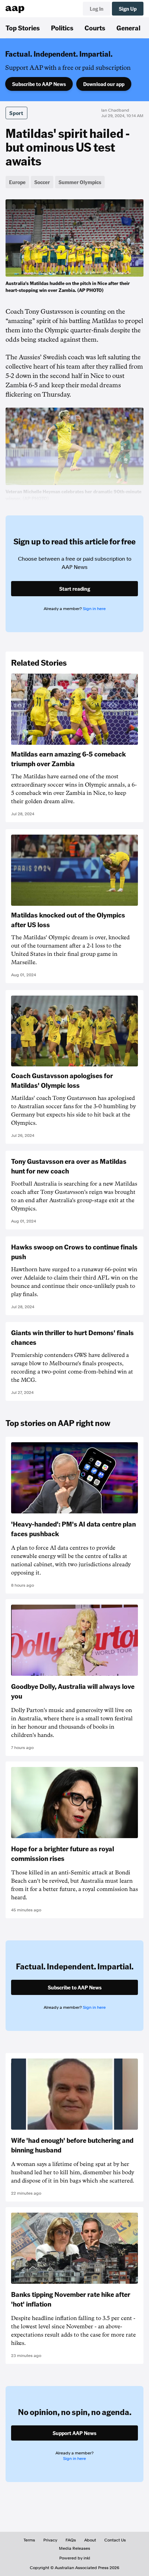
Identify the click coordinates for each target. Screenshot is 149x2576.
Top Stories (23, 28)
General (128, 28)
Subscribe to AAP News (39, 84)
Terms (29, 2540)
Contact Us (115, 2540)
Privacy (50, 2540)
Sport (16, 113)
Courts (95, 28)
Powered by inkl (75, 2558)
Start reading (75, 589)
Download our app (104, 84)
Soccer (42, 182)
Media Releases (74, 2548)
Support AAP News (74, 2433)
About (90, 2540)
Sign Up (128, 9)
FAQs (71, 2540)
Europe (17, 182)
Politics (62, 28)
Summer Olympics (80, 182)
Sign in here (94, 609)
